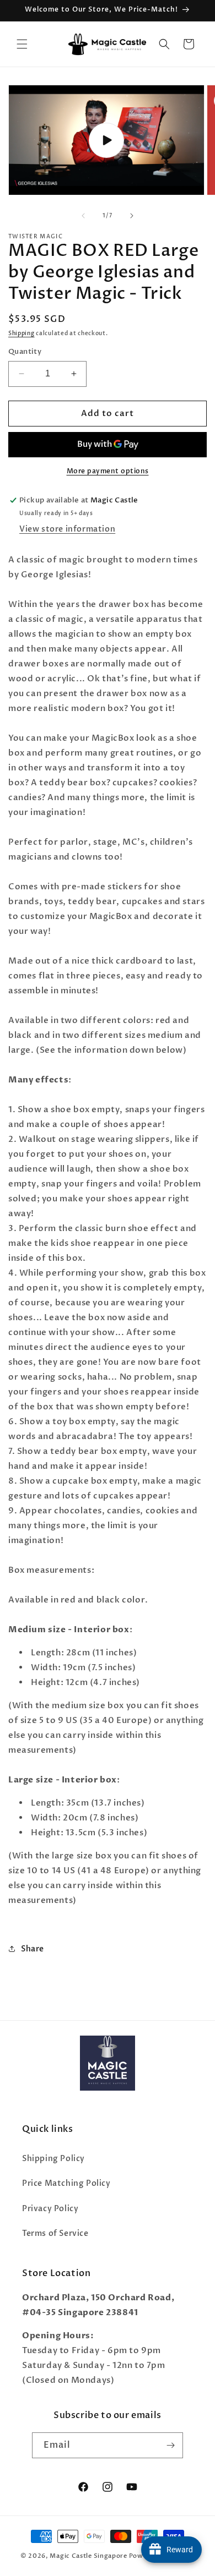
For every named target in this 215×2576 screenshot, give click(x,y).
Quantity (25, 352)
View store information (67, 529)
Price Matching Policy (66, 2183)
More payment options (108, 471)
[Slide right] (132, 216)
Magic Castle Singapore (88, 2556)
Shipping (21, 333)
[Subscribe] (170, 2445)
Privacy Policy (50, 2209)
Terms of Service (55, 2233)
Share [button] (33, 1949)
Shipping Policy (53, 2159)
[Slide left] (83, 216)
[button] (22, 44)
